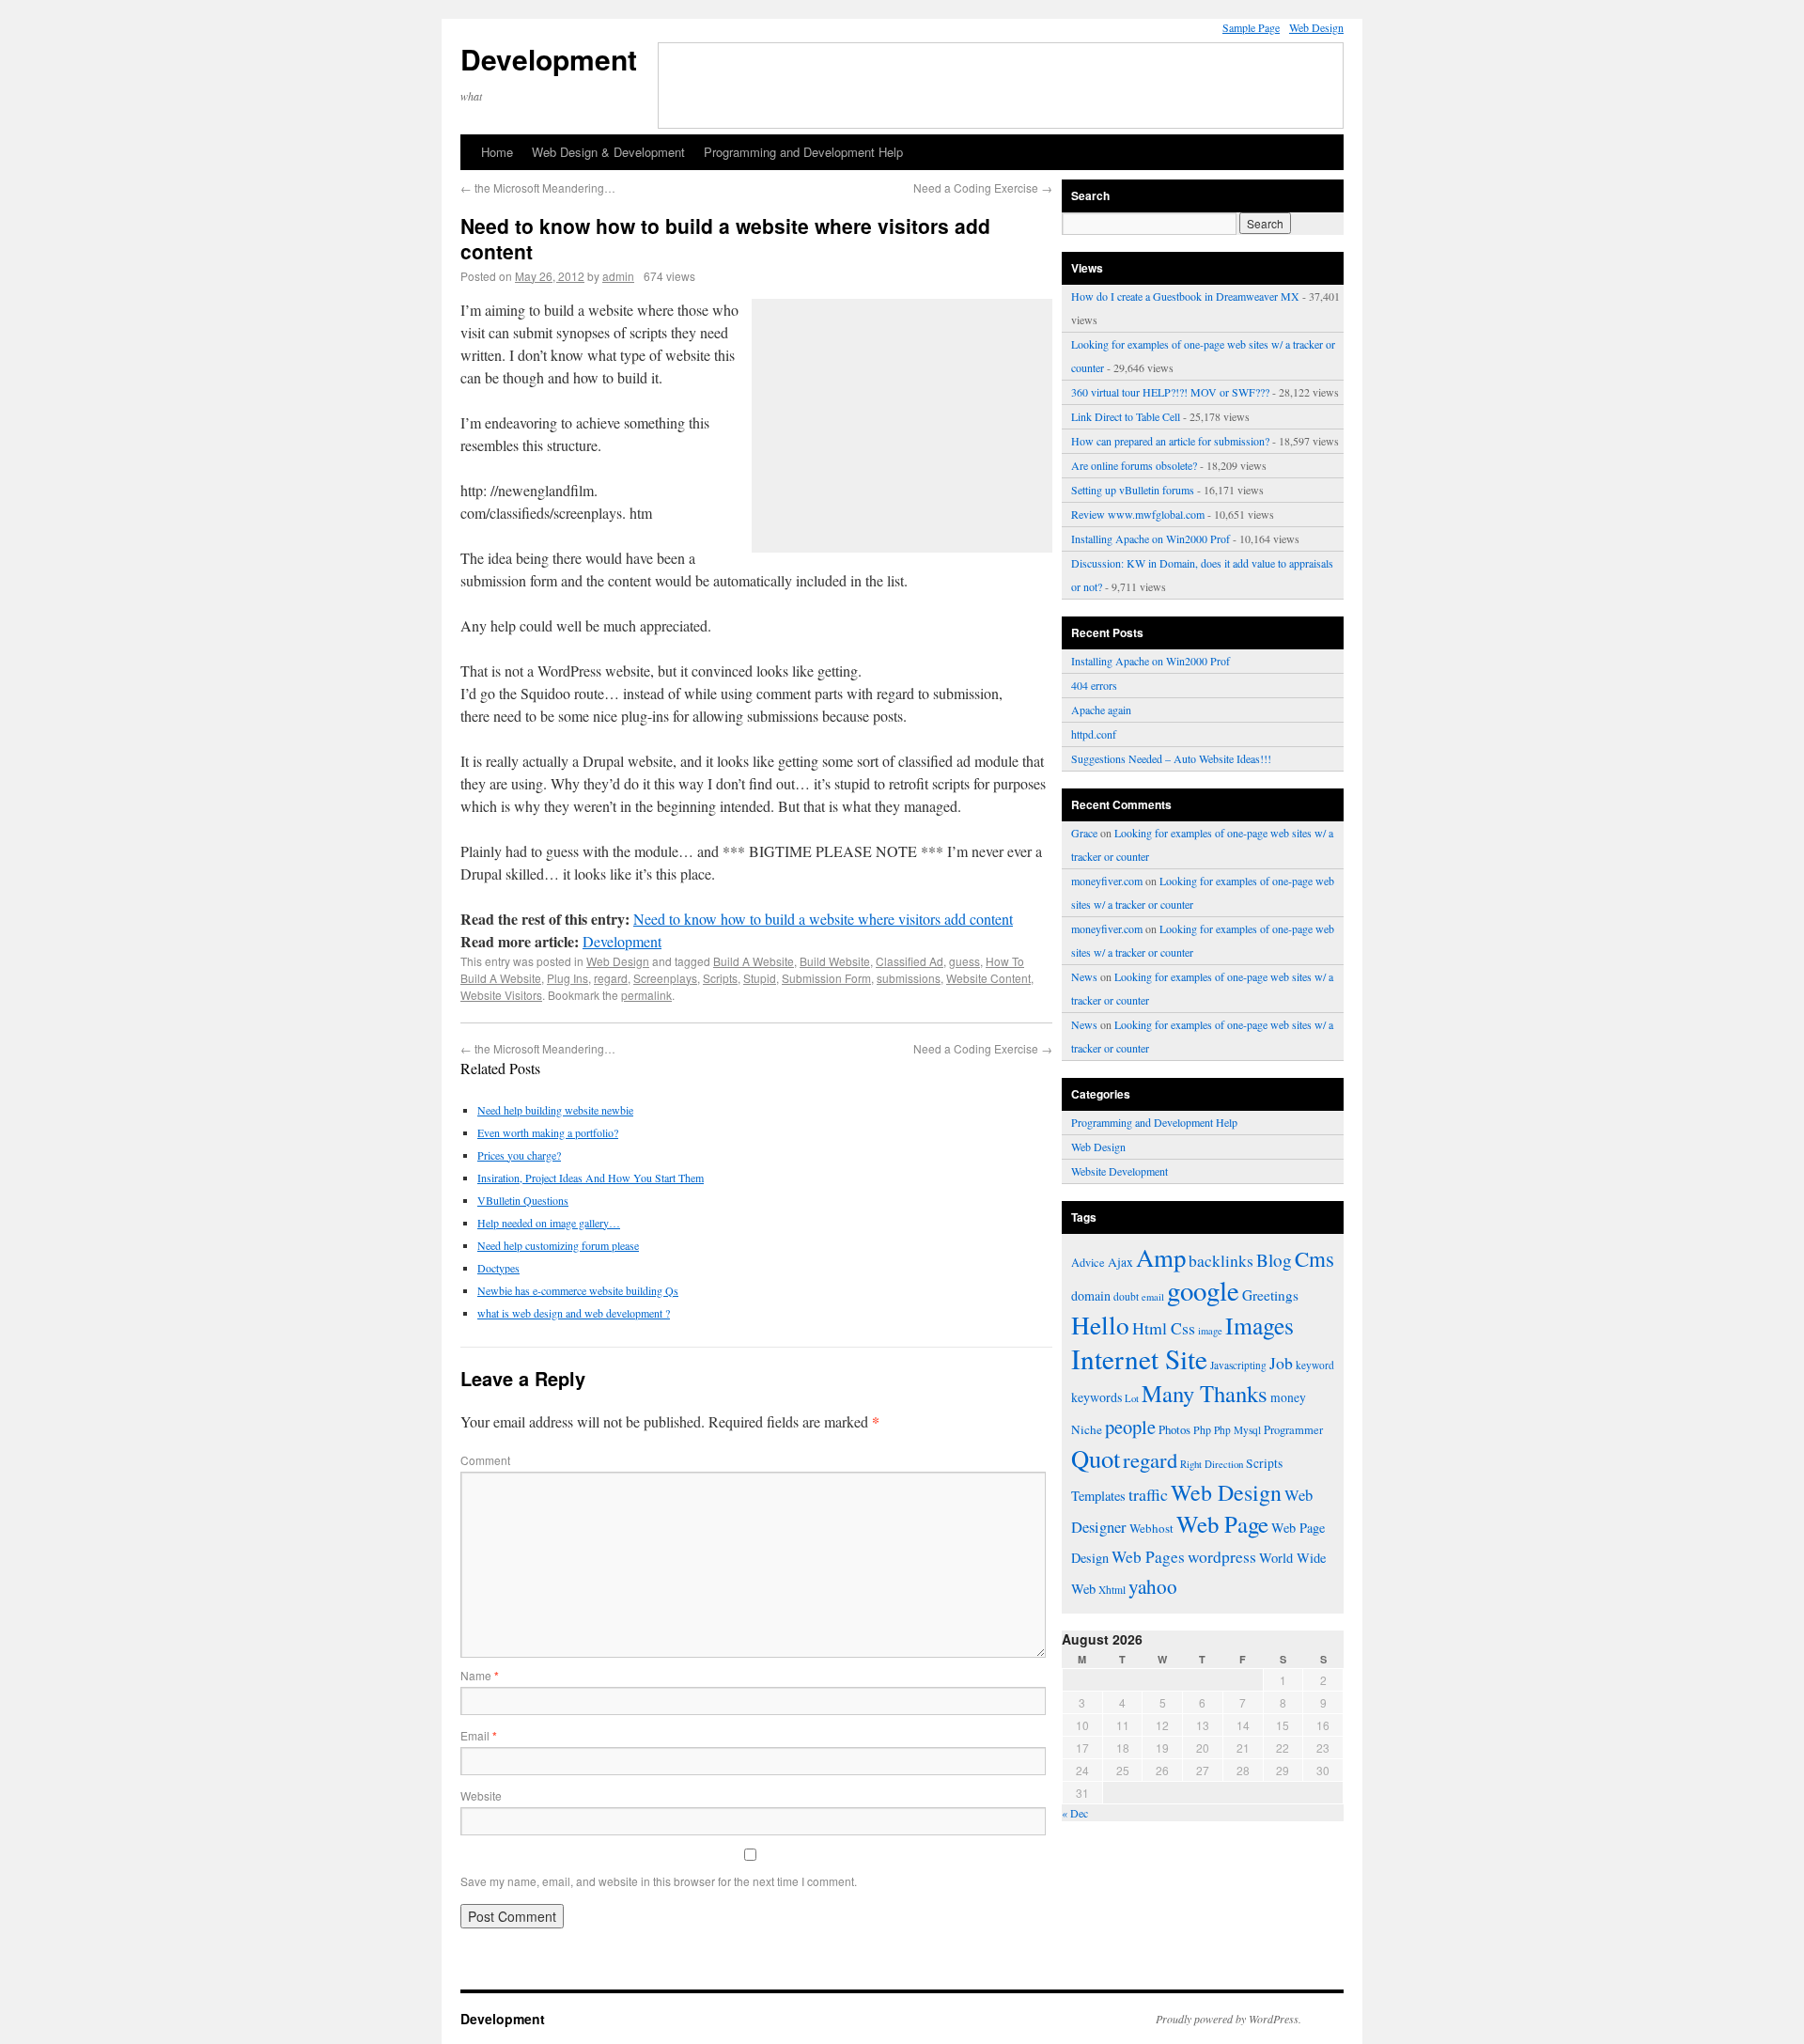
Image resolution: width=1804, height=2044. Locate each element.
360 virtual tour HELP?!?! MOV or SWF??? (1170, 392)
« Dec (1075, 1813)
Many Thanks (1205, 1393)
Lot (1132, 1398)
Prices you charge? (519, 1155)
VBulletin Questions (523, 1200)
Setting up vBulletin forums (1133, 490)
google (1203, 1290)
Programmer (1293, 1430)
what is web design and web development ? (574, 1313)
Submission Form (826, 978)
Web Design (1316, 27)
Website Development (1120, 1171)
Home (497, 152)
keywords (1096, 1397)
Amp (1161, 1257)
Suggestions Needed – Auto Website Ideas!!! (1171, 758)
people (1130, 1427)
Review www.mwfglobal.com (1138, 514)
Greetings (1270, 1295)
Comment (485, 1460)
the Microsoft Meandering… (538, 187)
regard (611, 978)
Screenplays (665, 978)
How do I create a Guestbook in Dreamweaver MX (1185, 296)
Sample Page (1251, 27)
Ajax (1120, 1262)
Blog (1274, 1260)
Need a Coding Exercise (983, 187)
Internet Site (1139, 1358)
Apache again (1101, 710)
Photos (1174, 1429)
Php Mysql (1237, 1430)
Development (549, 59)
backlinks (1221, 1260)
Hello (1100, 1325)
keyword (1315, 1365)
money (1288, 1397)
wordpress (1222, 1556)
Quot (1096, 1458)
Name (480, 1675)
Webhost (1151, 1528)
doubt (1126, 1296)
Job (1281, 1363)
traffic (1148, 1494)
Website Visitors (501, 995)
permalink (646, 995)
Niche (1087, 1429)
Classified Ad (910, 961)
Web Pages (1148, 1557)
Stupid (760, 978)
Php (1202, 1429)
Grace (1084, 833)
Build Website (835, 961)
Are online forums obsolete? (1134, 465)
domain (1091, 1295)
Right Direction (1212, 1464)
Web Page (1222, 1524)
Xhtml (1112, 1590)
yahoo (1153, 1586)
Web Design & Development (608, 152)
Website (481, 1795)
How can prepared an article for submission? (1170, 441)
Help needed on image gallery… (549, 1223)
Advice (1088, 1262)
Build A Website (754, 961)
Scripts (720, 978)
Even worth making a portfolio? (548, 1132)
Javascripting (1238, 1365)
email (1153, 1297)
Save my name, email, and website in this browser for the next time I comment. (659, 1881)
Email (479, 1735)
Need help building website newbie (555, 1110)
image (1210, 1331)
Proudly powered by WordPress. (1229, 2019)
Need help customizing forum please (558, 1245)
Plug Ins (568, 978)
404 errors (1094, 685)
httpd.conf (1094, 734)
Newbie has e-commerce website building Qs (578, 1290)
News (1084, 976)
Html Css (1164, 1328)
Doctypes (498, 1268)
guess (964, 961)
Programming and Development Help (803, 152)
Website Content (988, 978)
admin (618, 276)
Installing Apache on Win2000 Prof (1151, 538)
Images (1260, 1325)
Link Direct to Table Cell (1126, 416)
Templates (1098, 1496)
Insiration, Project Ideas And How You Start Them (591, 1178)
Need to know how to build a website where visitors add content (823, 919)
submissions (909, 978)
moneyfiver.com (1107, 881)
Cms (1314, 1258)
